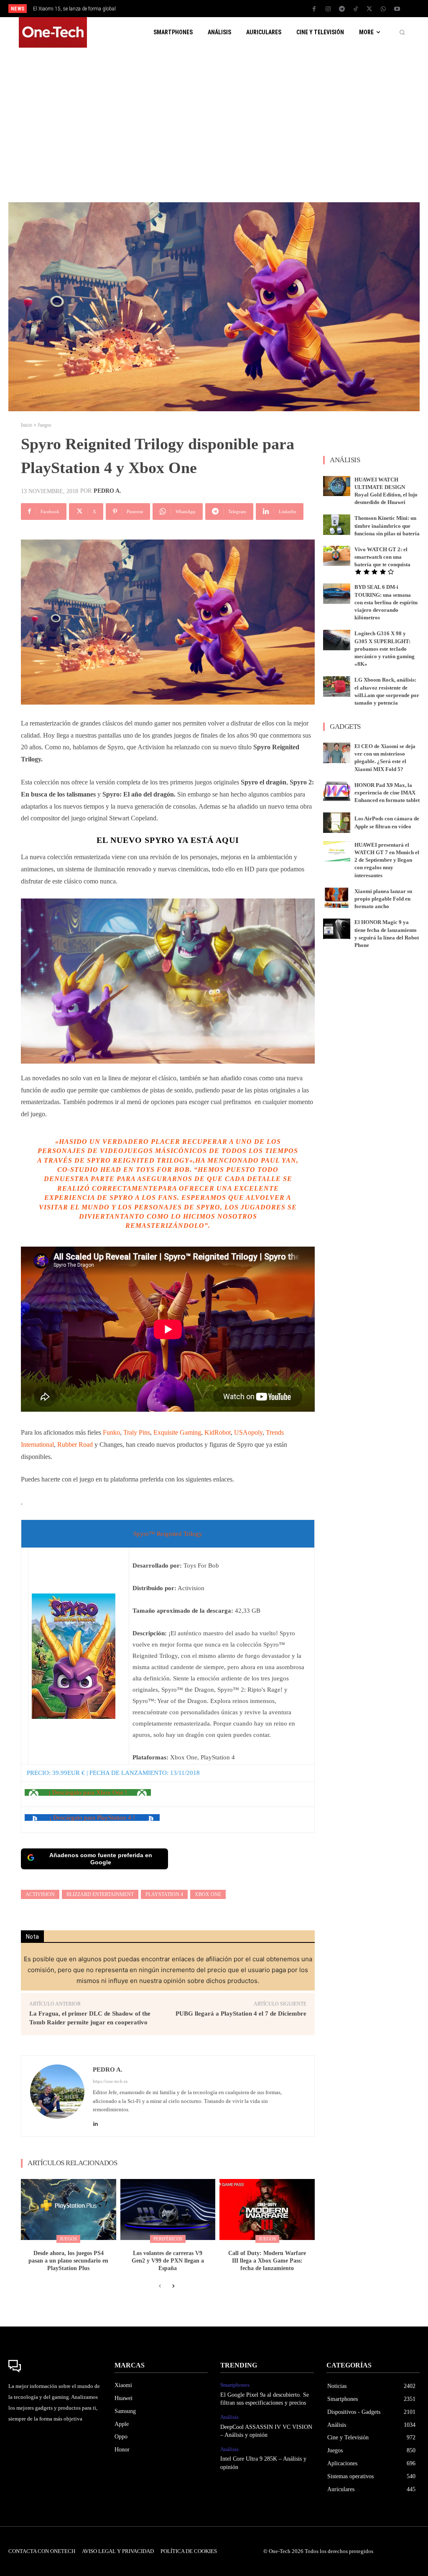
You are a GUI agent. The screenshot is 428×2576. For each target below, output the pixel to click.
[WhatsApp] (383, 9)
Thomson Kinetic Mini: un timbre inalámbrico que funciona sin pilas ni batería (387, 526)
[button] (402, 33)
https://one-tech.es (110, 2081)
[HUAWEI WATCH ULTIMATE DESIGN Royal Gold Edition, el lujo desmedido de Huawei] (337, 486)
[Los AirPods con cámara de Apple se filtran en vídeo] (337, 823)
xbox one (208, 1894)
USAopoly (248, 1432)
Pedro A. (107, 491)
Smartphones (235, 2385)
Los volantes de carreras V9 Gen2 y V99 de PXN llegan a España (168, 2261)
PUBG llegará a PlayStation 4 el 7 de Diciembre (241, 2013)
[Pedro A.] (57, 2096)
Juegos (45, 425)
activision (40, 1894)
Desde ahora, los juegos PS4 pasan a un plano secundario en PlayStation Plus (68, 2261)
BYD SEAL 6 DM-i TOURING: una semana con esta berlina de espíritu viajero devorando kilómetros (386, 602)
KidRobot (218, 1432)
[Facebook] (314, 9)
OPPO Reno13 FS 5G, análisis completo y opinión (88, 9)
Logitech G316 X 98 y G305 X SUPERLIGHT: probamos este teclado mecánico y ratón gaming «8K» (385, 649)
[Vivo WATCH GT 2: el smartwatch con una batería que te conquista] (337, 556)
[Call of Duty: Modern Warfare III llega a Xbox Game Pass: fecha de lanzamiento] (267, 2209)
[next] (236, 9)
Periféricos (168, 2239)
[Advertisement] (214, 121)
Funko (111, 1432)
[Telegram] (342, 9)
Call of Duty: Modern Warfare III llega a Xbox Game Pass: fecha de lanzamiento (267, 2261)
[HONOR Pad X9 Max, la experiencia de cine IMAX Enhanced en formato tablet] (337, 792)
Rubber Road (75, 1445)
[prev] (223, 9)
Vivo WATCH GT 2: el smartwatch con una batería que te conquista (382, 557)
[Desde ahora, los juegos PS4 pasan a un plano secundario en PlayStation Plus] (69, 2209)
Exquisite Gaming (177, 1432)
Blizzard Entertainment (100, 1894)
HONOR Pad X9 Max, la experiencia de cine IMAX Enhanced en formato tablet (387, 793)
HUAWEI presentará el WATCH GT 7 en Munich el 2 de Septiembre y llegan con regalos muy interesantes (387, 860)
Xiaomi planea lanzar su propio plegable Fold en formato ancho (383, 899)
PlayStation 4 (164, 1894)
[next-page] (173, 2286)
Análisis (229, 2417)
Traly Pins (137, 1432)
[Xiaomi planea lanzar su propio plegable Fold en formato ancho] (337, 898)
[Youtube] (397, 9)
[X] (369, 9)
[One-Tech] (55, 2366)
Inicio (27, 425)
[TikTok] (356, 9)
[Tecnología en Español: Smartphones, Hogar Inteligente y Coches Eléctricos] (53, 32)
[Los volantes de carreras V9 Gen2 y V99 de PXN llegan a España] (168, 2209)
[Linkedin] (96, 2122)
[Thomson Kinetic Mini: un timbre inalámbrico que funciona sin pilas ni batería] (337, 525)
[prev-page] (160, 2286)
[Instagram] (328, 9)
